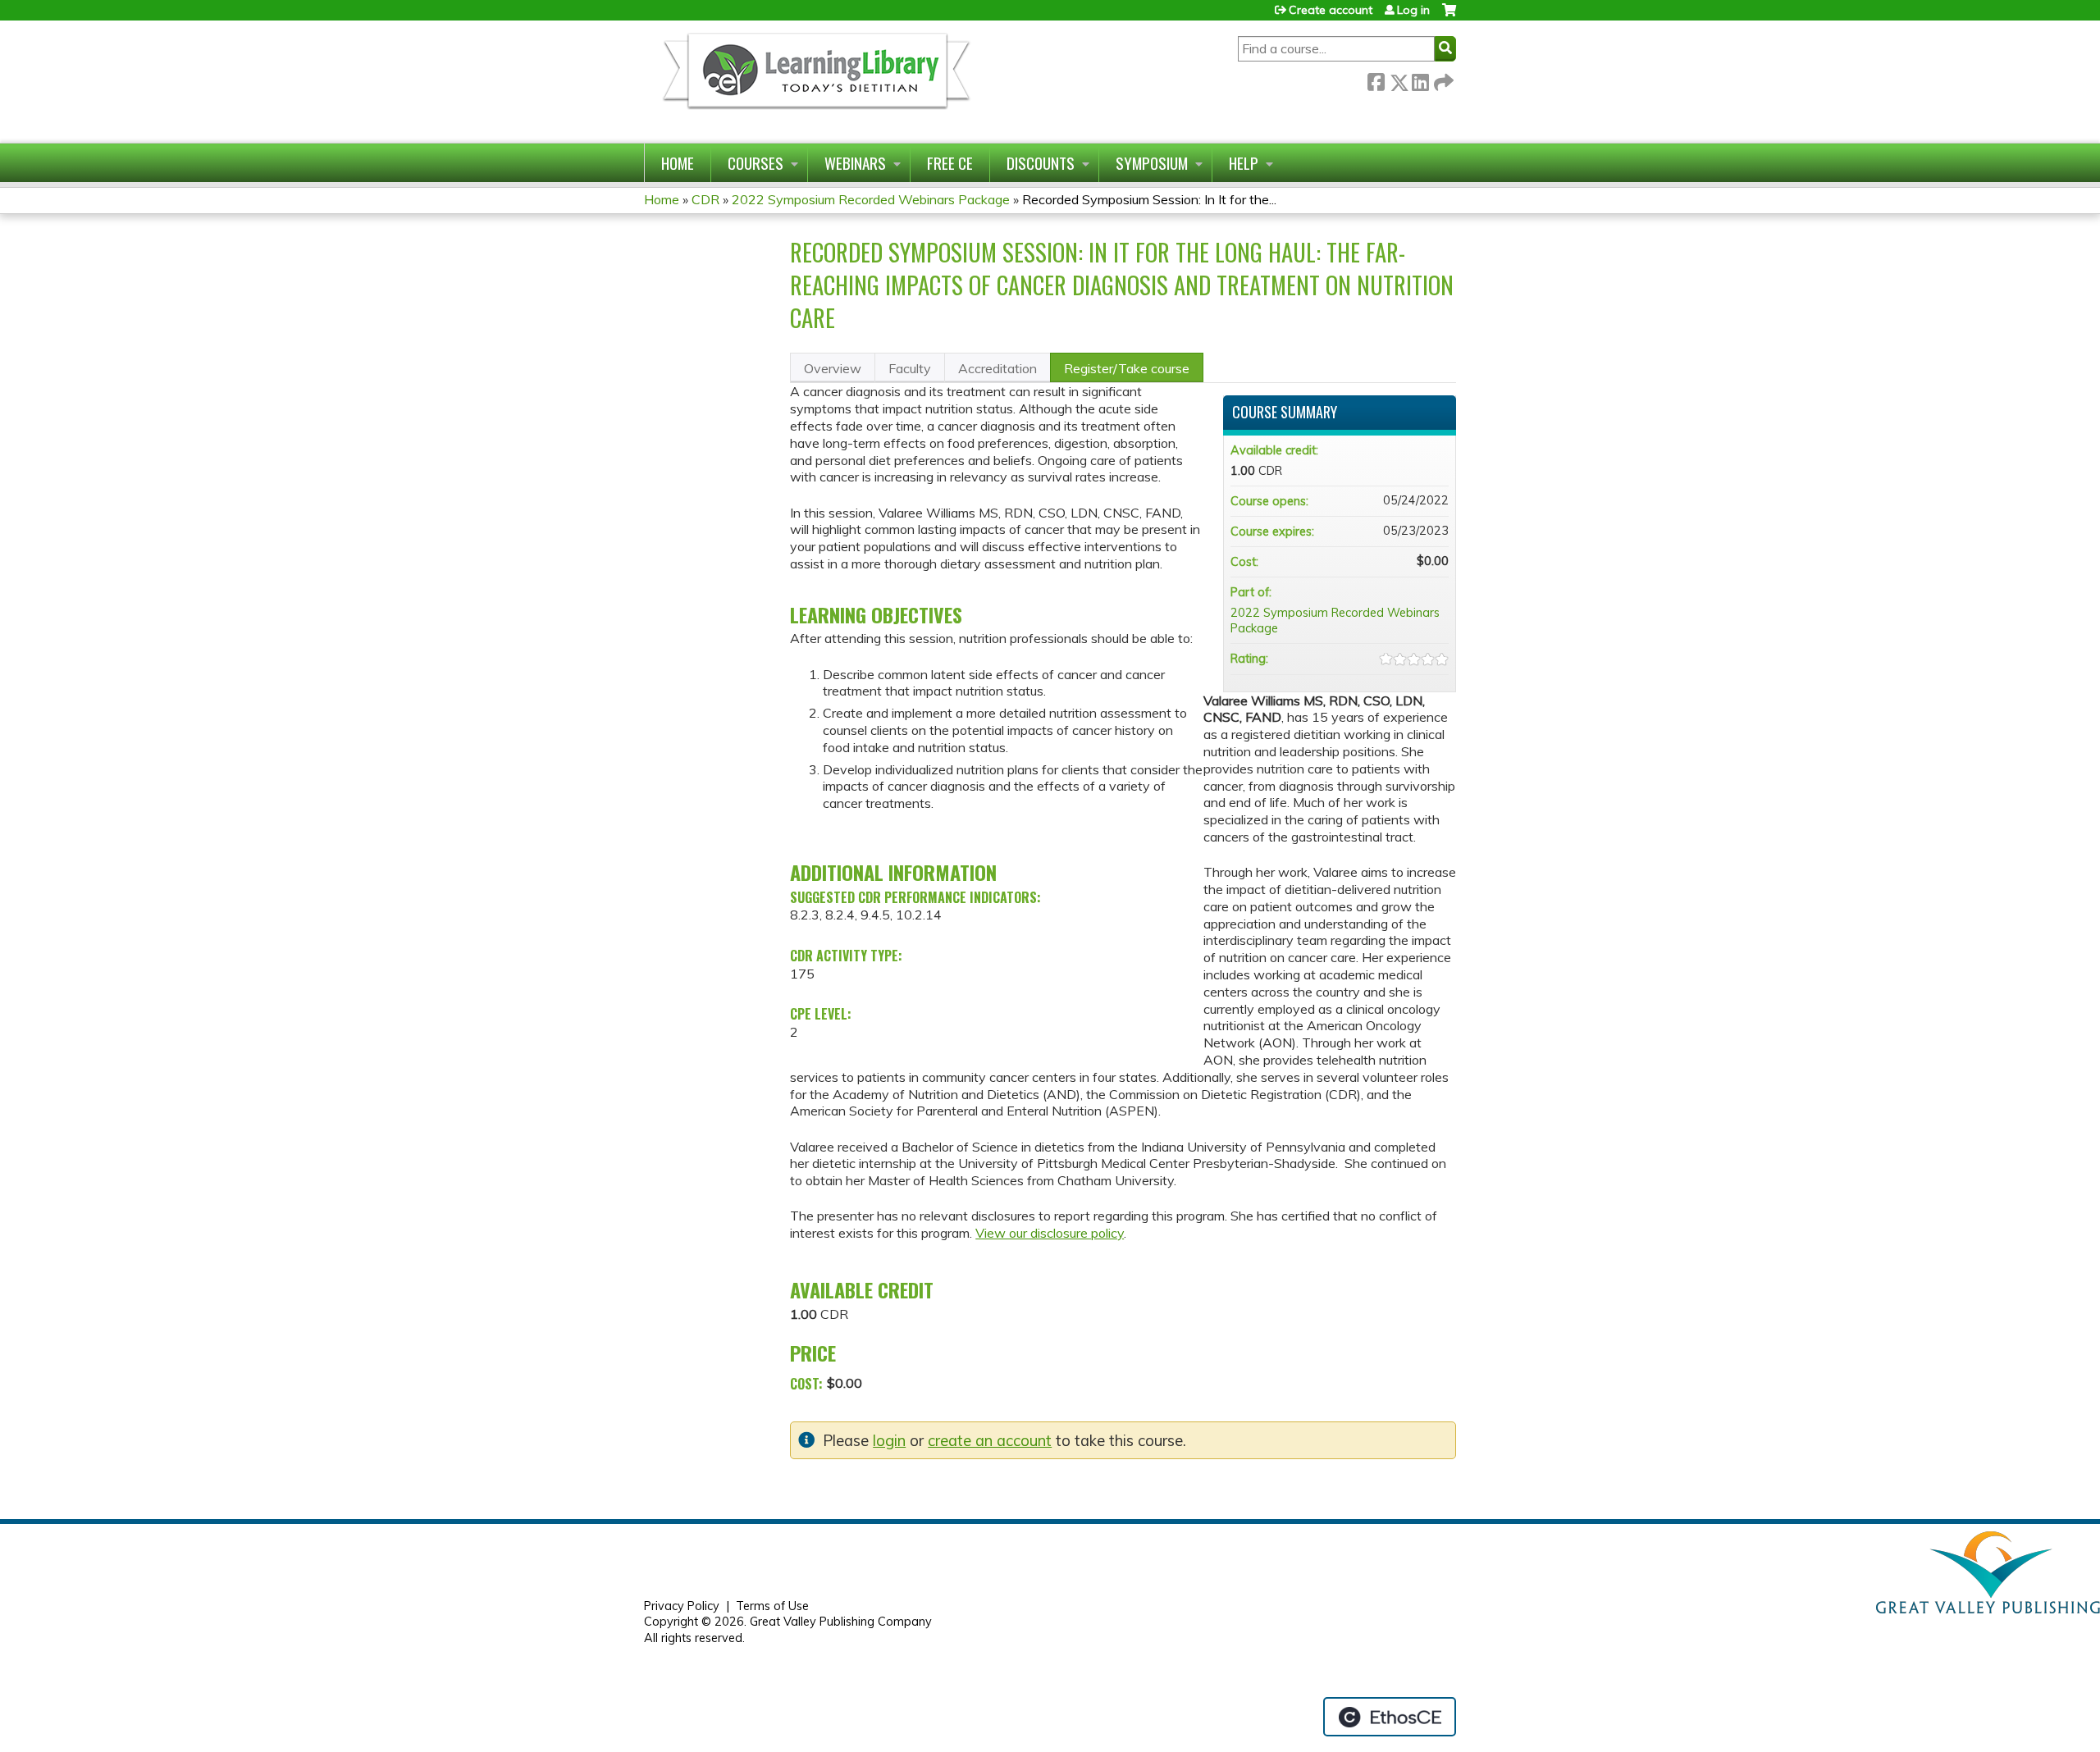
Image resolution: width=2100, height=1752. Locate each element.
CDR (705, 199)
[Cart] (1449, 16)
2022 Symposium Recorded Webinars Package (871, 199)
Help (1244, 163)
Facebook (1376, 79)
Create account (1331, 10)
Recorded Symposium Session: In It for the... (1149, 199)
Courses (756, 163)
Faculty (910, 368)
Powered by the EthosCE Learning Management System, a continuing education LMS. (1390, 1717)
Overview (833, 368)
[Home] (815, 82)
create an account (990, 1441)
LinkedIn (1420, 79)
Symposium (1152, 163)
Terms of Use (772, 1606)
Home (678, 163)
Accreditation (997, 368)
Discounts (1041, 163)
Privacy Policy (682, 1606)
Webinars (855, 163)
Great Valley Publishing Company (841, 1622)
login (889, 1441)
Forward (1442, 79)
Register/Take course (1127, 368)
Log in (1413, 10)
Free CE (950, 163)
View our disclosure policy (1050, 1233)
